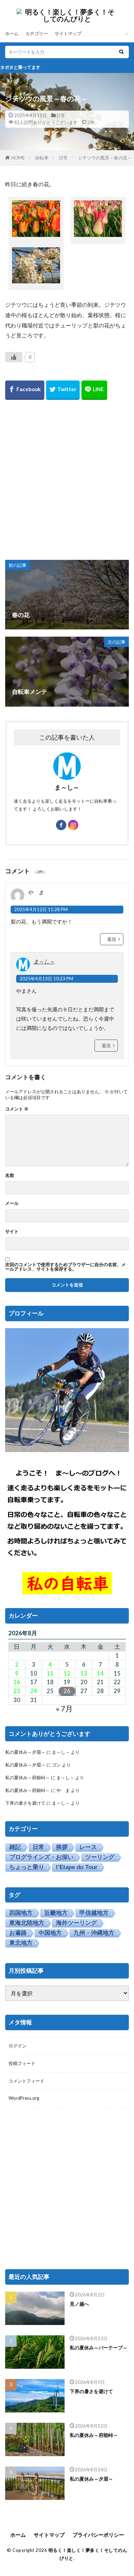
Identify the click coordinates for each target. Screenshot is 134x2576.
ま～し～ (44, 961)
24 (34, 1691)
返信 (112, 939)
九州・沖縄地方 (94, 1933)
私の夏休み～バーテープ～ (99, 2348)
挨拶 (62, 1847)
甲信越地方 (94, 1913)
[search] (121, 52)
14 (100, 1673)
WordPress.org (24, 2098)
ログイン (18, 2046)
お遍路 (18, 1933)
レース (88, 1847)
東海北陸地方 (27, 1923)
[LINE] (94, 390)
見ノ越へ (79, 2304)
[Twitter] (63, 390)
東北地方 (21, 1943)
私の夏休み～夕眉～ (25, 1752)
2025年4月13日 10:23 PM (46, 979)
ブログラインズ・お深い (41, 1857)
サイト (12, 1232)
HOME (18, 158)
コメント (17, 1109)
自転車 (42, 158)
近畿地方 (56, 1913)
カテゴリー (37, 33)
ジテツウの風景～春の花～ (105, 158)
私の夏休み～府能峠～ (27, 1777)
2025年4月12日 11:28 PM (41, 909)
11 (50, 1673)
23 (17, 1691)
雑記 (15, 1847)
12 (67, 1673)
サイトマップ (68, 33)
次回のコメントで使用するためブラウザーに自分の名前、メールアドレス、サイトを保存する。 (65, 1267)
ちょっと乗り (27, 1867)
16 (17, 1682)
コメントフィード (26, 2081)
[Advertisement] (67, 479)
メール (12, 1203)
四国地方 (21, 1913)
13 (84, 1673)
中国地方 (50, 1933)
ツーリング (100, 1857)
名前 (10, 1175)
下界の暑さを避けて (25, 1803)
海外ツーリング (76, 1923)
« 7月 (64, 1708)
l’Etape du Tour (77, 1867)
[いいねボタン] (14, 357)
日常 (61, 115)
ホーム (12, 33)
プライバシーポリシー (98, 2535)
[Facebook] (25, 390)
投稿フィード (22, 2063)
